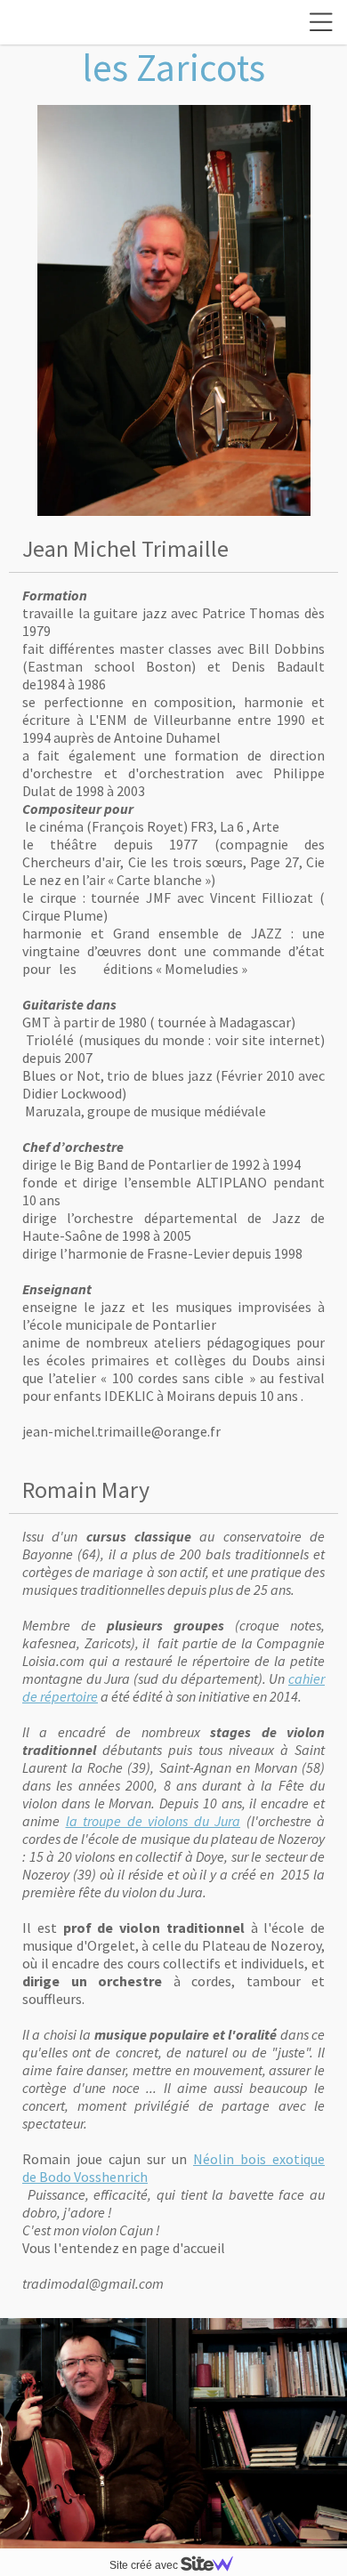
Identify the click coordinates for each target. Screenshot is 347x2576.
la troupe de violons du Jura (153, 1821)
